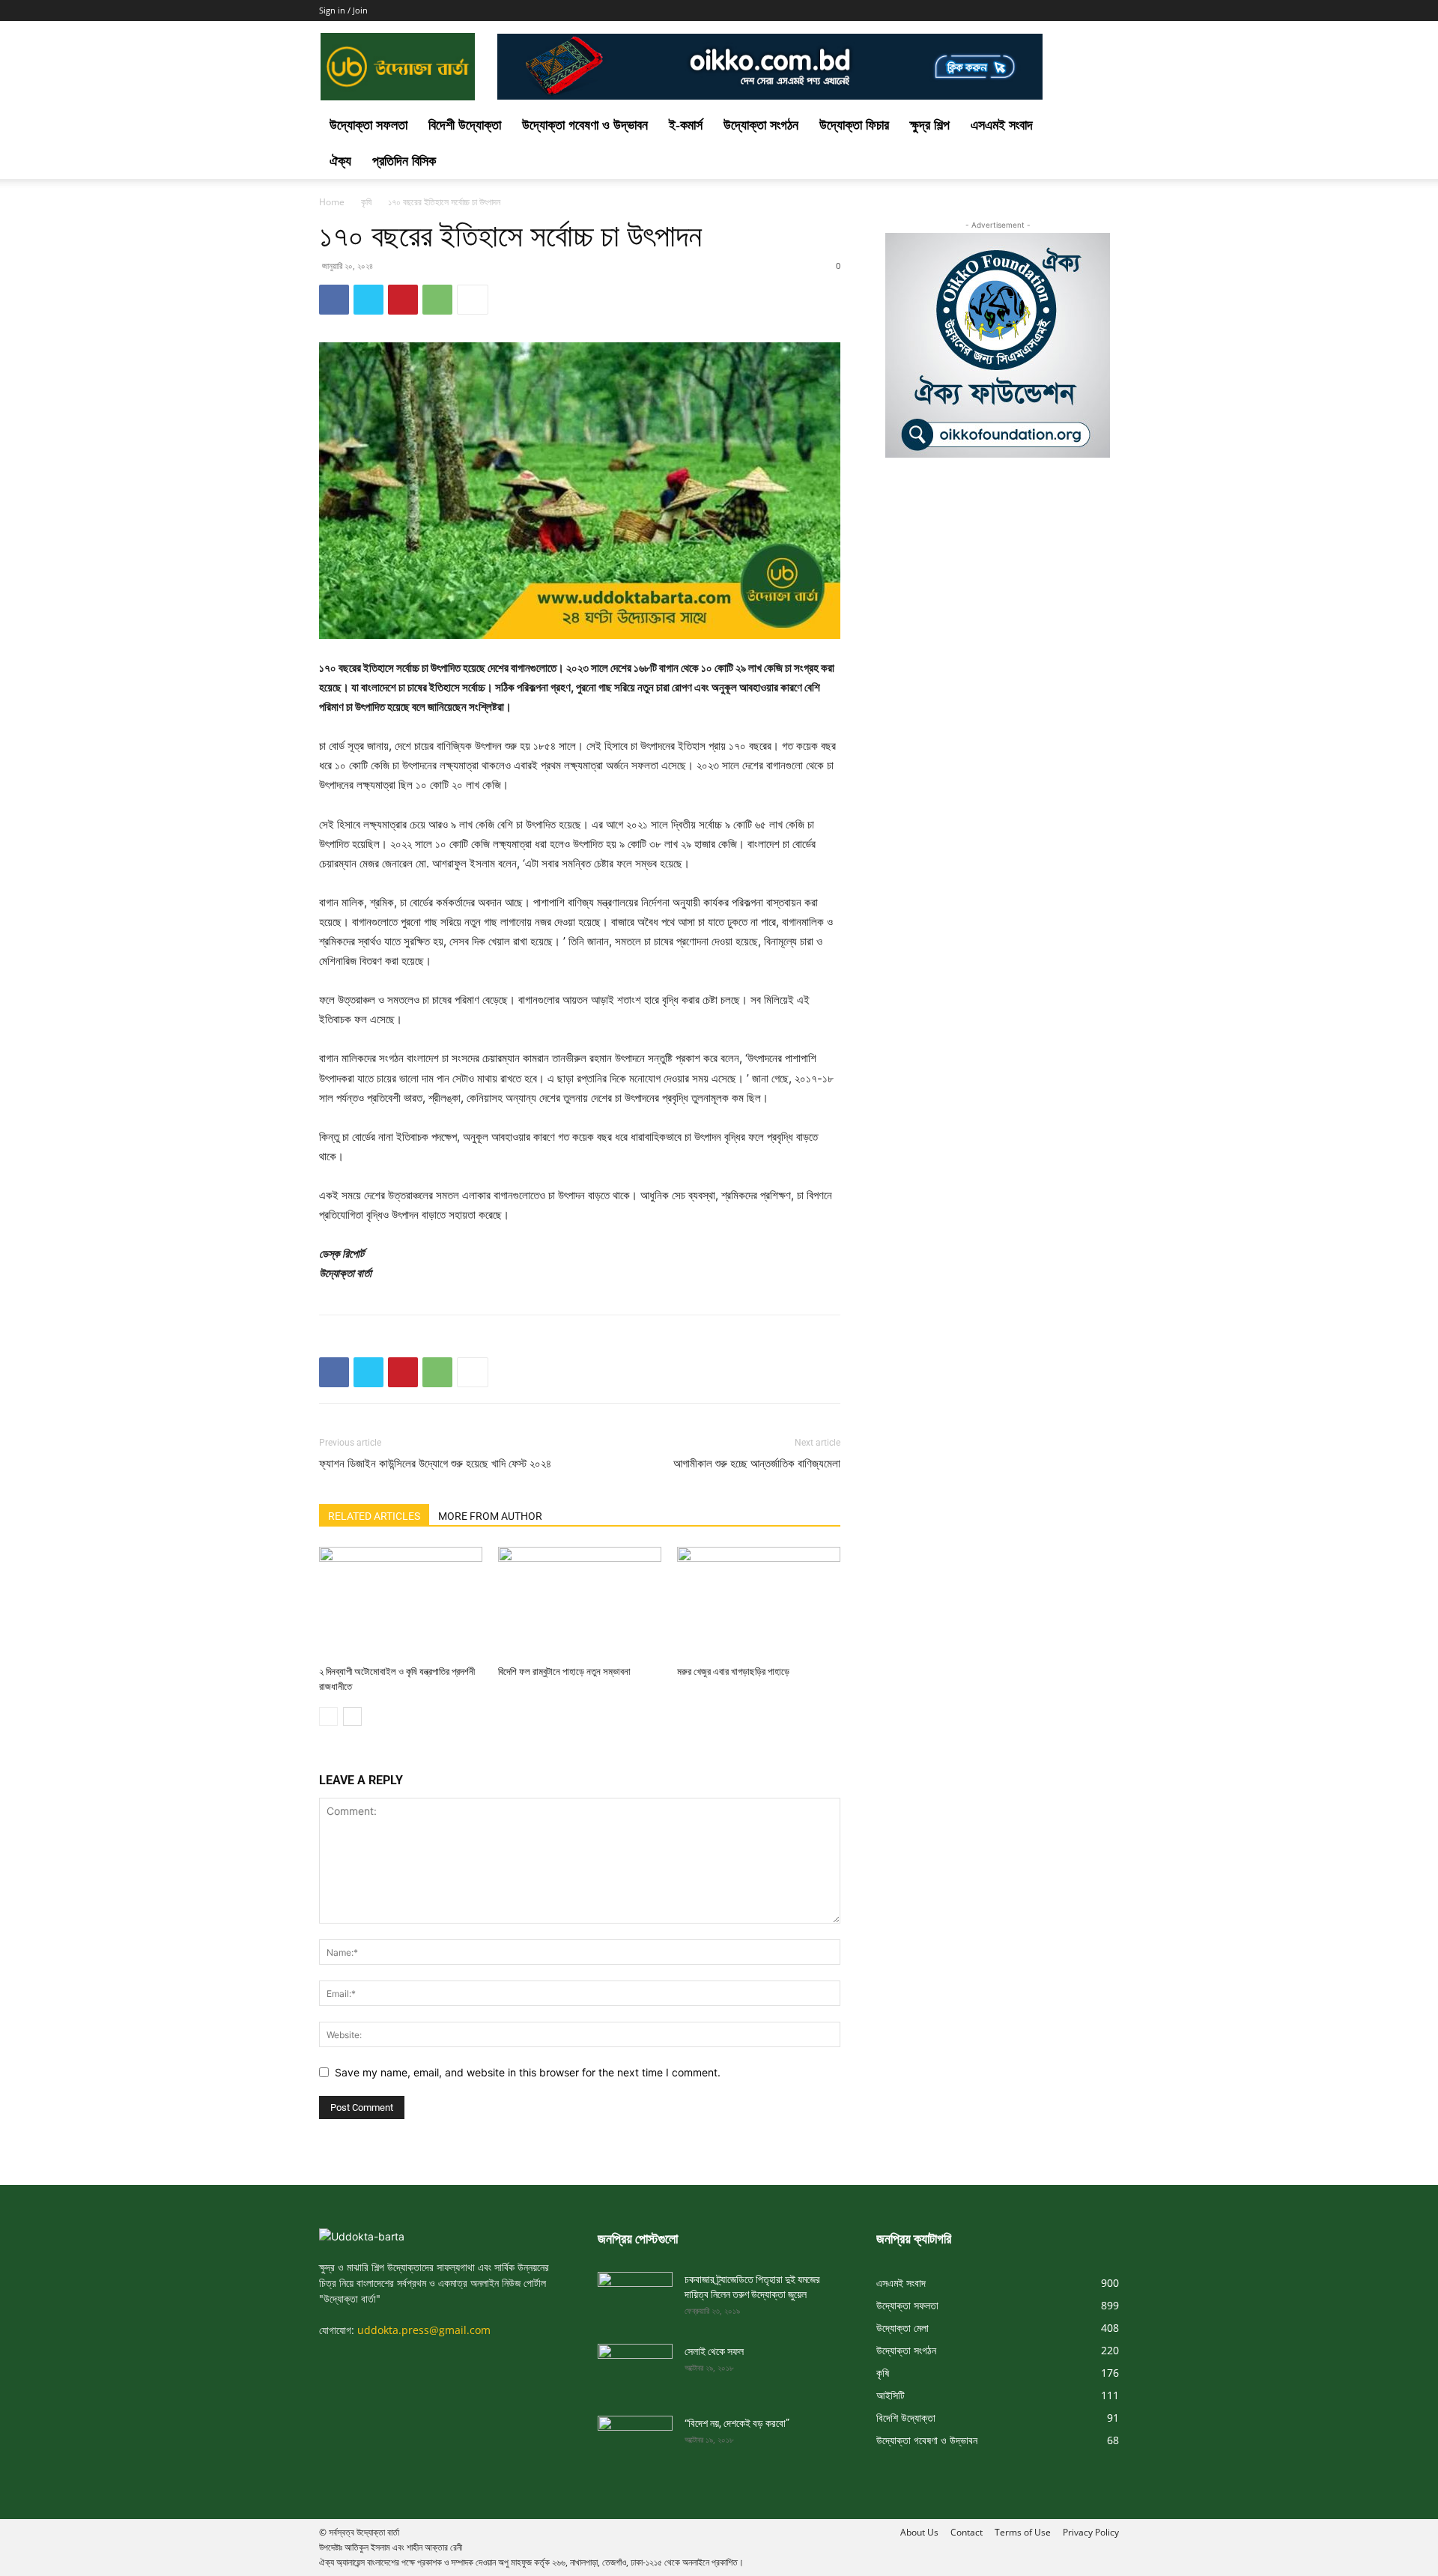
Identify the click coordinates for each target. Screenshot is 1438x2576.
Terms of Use (1023, 2532)
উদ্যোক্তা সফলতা (368, 125)
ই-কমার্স (686, 125)
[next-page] (352, 1716)
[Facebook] (334, 300)
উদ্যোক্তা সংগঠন (761, 125)
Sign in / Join (343, 10)
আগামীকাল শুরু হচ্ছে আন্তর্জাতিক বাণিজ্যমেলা (757, 1464)
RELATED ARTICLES (374, 1516)
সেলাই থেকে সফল (714, 2351)
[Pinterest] (403, 300)
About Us (919, 2532)
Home (332, 202)
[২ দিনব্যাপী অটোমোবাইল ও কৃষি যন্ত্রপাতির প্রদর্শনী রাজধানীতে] (401, 1603)
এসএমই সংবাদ (1002, 125)
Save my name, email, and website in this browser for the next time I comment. (528, 2072)
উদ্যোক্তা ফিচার (854, 125)
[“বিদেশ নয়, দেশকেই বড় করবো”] (635, 2437)
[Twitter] (368, 300)
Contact (967, 2532)
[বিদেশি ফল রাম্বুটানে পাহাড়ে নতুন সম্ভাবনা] (580, 1603)
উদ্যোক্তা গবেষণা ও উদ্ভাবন (585, 125)
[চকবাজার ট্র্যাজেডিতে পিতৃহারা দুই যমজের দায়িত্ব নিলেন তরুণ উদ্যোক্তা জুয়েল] (635, 2293)
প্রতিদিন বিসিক (404, 161)
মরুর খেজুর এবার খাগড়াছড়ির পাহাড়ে (733, 1672)
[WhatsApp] (437, 300)
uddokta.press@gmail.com (424, 2330)
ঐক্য (340, 161)
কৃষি (366, 202)
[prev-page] (328, 1716)
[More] (473, 300)
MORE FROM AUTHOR (490, 1516)
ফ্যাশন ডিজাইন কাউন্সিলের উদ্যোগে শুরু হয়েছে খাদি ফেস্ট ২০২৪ (435, 1464)
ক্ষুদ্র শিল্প (930, 125)
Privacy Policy (1091, 2532)
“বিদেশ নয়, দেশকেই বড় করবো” (737, 2423)
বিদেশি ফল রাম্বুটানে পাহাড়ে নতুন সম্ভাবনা (564, 1672)
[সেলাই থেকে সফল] (635, 2365)
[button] (1101, 126)
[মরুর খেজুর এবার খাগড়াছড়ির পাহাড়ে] (759, 1603)
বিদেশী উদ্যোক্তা (465, 125)
